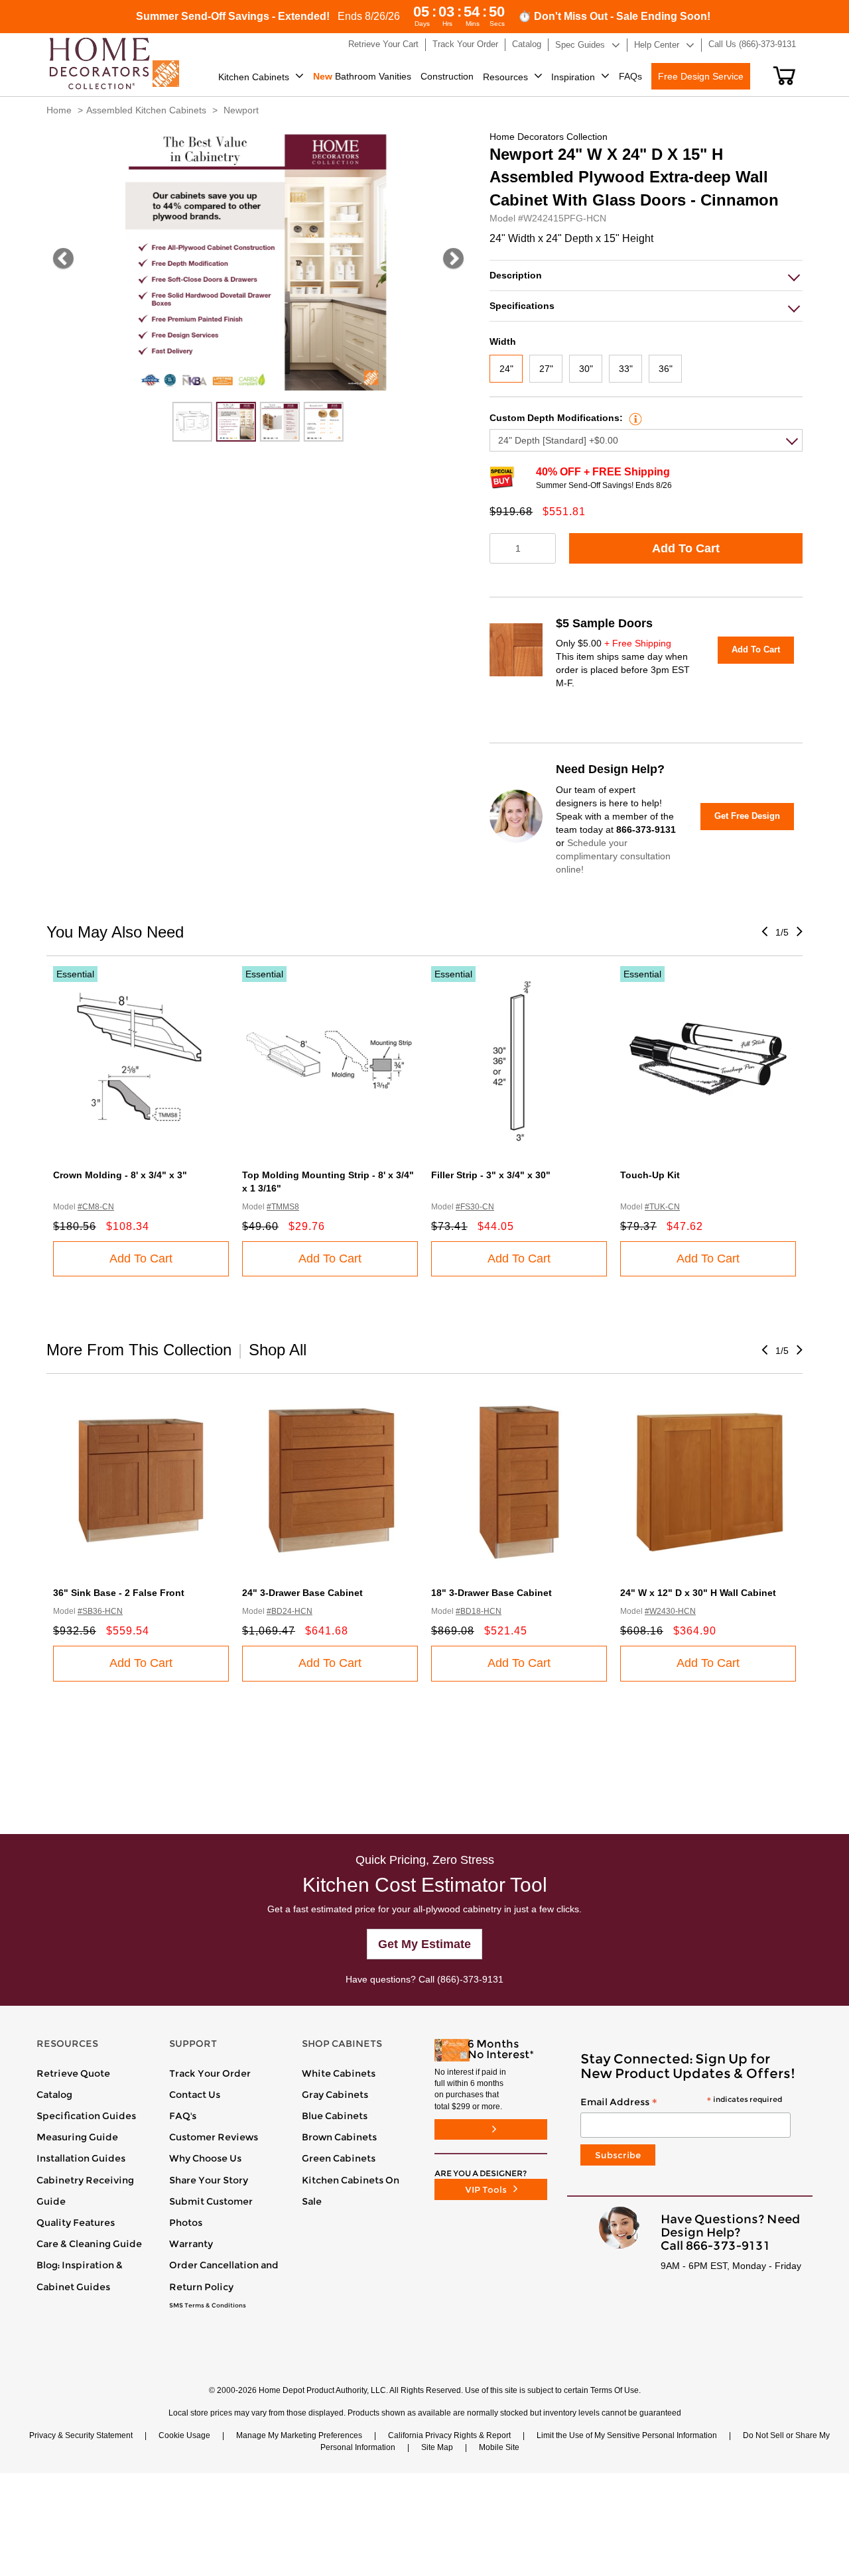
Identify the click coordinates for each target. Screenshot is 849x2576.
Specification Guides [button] (86, 2116)
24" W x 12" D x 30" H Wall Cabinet (698, 1593)
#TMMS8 (283, 1207)
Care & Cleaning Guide (89, 2244)
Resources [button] (505, 77)
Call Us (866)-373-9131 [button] (752, 44)
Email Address (681, 2103)
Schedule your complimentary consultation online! (613, 856)
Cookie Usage (184, 2435)
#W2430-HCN (670, 1611)
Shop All (278, 1350)
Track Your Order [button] (465, 44)
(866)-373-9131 (470, 1979)
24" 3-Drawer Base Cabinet (302, 1593)
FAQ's (183, 2116)
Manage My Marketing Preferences (299, 2435)
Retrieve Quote (73, 2073)
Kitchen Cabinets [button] (254, 77)
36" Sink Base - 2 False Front (119, 1593)
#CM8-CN (96, 1207)
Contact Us (195, 2095)
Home (59, 110)
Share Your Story (209, 2180)
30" (586, 369)
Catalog (54, 2095)
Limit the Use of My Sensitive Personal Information (627, 2435)
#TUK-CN (662, 1207)
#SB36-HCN (100, 1611)
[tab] (646, 276)
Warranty (191, 2244)
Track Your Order (210, 2073)
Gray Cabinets (335, 2095)
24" (506, 369)
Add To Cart (686, 548)
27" (546, 369)
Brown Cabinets (339, 2137)
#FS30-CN (475, 1207)
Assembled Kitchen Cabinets (146, 110)
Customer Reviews (214, 2137)
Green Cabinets (339, 2158)
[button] (784, 76)
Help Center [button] (657, 45)
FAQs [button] (630, 76)
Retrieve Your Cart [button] (383, 44)
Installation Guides (81, 2158)
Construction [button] (447, 76)
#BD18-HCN (479, 1611)
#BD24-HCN (290, 1611)
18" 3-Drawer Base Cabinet (491, 1593)
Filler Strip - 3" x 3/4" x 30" (491, 1175)
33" (626, 369)
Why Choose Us (205, 2158)
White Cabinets (339, 2073)
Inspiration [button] (573, 77)
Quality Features (76, 2223)
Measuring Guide (77, 2137)
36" (666, 369)
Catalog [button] (527, 44)
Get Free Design (747, 816)
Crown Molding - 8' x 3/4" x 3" (120, 1175)
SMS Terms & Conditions (208, 2305)
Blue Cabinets (335, 2116)
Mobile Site (499, 2447)
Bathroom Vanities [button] (362, 76)
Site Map (437, 2447)
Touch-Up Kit (650, 1175)
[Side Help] (634, 418)
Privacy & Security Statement (81, 2435)
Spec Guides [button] (580, 45)
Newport (241, 110)
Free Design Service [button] (701, 76)
